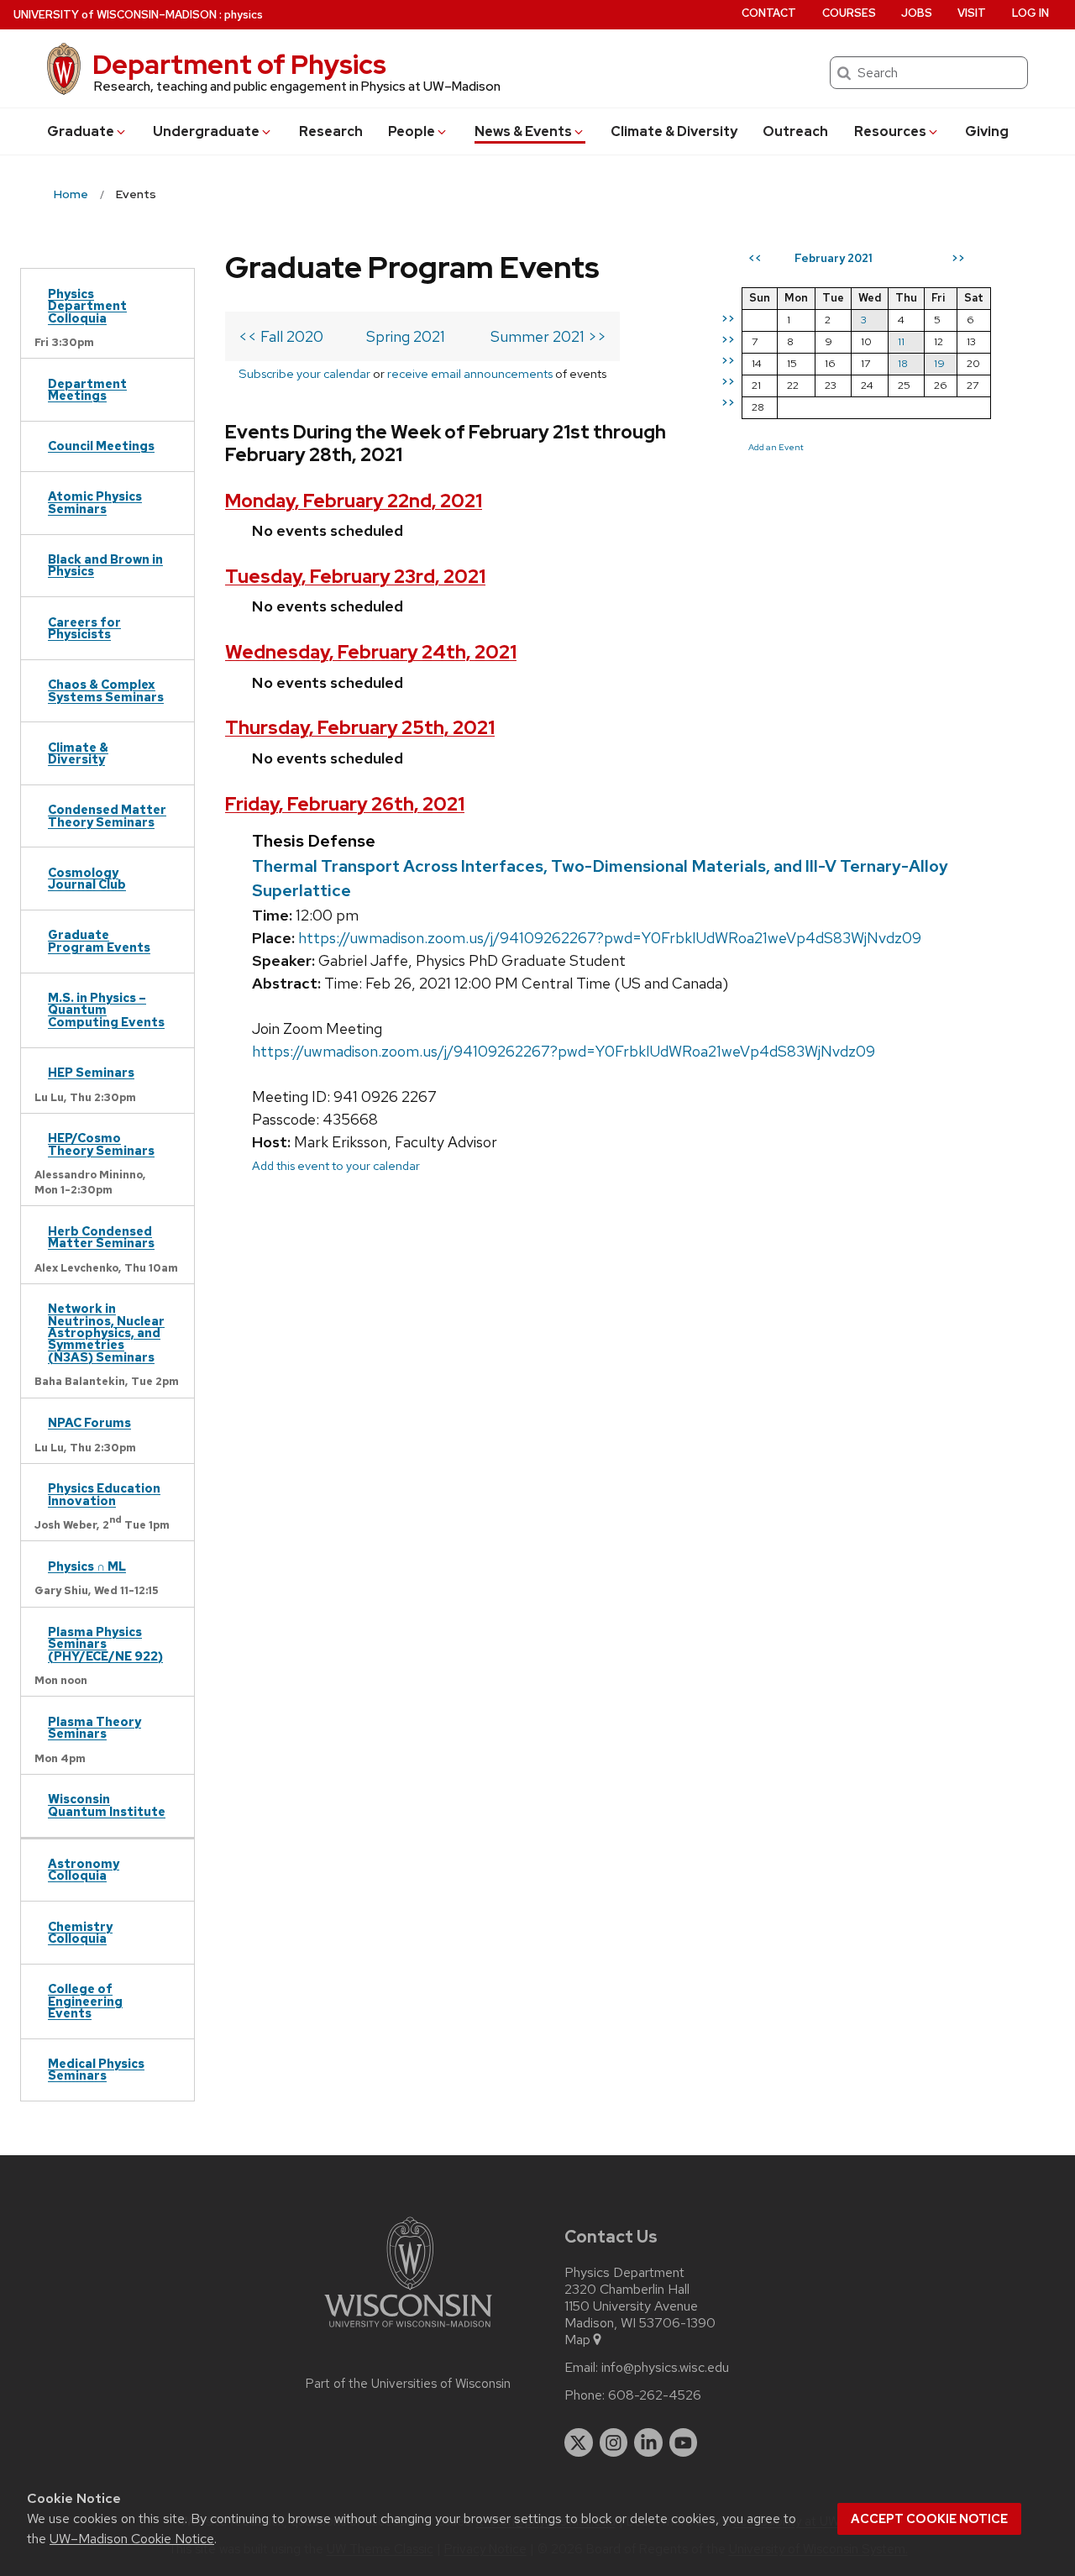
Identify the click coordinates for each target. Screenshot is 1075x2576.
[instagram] (614, 2442)
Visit (972, 13)
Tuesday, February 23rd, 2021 (355, 577)
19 (939, 363)
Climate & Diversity (674, 131)
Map (577, 2340)
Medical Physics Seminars (96, 2069)
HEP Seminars (91, 1072)
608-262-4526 (655, 2395)
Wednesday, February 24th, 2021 (371, 652)
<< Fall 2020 (281, 336)
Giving (987, 131)
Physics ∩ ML (87, 1566)
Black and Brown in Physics (105, 565)
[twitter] (579, 2442)
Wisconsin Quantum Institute (107, 1805)
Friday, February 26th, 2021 (345, 804)
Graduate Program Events (99, 940)
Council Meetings (101, 446)
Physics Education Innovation (104, 1494)
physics (244, 15)
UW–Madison (115, 15)
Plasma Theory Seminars (94, 1727)
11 (901, 341)
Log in (1030, 13)
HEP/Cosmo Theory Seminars (101, 1144)
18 (903, 363)
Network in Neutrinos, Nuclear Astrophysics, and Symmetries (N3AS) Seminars (106, 1333)
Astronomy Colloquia (84, 1869)
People (412, 131)
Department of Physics (239, 64)
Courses (849, 13)
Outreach (795, 131)
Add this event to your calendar (336, 1165)
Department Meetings (87, 389)
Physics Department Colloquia (87, 306)
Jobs (917, 13)
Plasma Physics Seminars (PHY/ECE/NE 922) (105, 1644)
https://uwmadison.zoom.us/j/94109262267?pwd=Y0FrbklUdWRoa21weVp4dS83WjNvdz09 (610, 938)
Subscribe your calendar (304, 373)
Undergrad (206, 131)
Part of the (408, 2384)
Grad (81, 131)
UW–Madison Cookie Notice (132, 2539)
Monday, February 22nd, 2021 (354, 501)
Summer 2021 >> (548, 336)
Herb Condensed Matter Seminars (101, 1237)
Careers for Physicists (84, 628)
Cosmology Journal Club (87, 878)
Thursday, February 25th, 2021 (360, 728)
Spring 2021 (406, 336)
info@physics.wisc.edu (665, 2368)
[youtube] (684, 2442)
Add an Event (776, 447)
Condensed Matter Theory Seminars (107, 815)
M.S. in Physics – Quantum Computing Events (106, 1010)
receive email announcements (470, 373)
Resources (890, 131)
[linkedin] (648, 2442)
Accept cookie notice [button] (929, 2519)
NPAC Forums (89, 1422)
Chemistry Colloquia (80, 1932)
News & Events (523, 131)
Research (331, 131)
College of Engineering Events (85, 2001)
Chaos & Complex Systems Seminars (106, 690)
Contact (769, 13)
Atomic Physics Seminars (95, 502)
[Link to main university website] (408, 2330)
